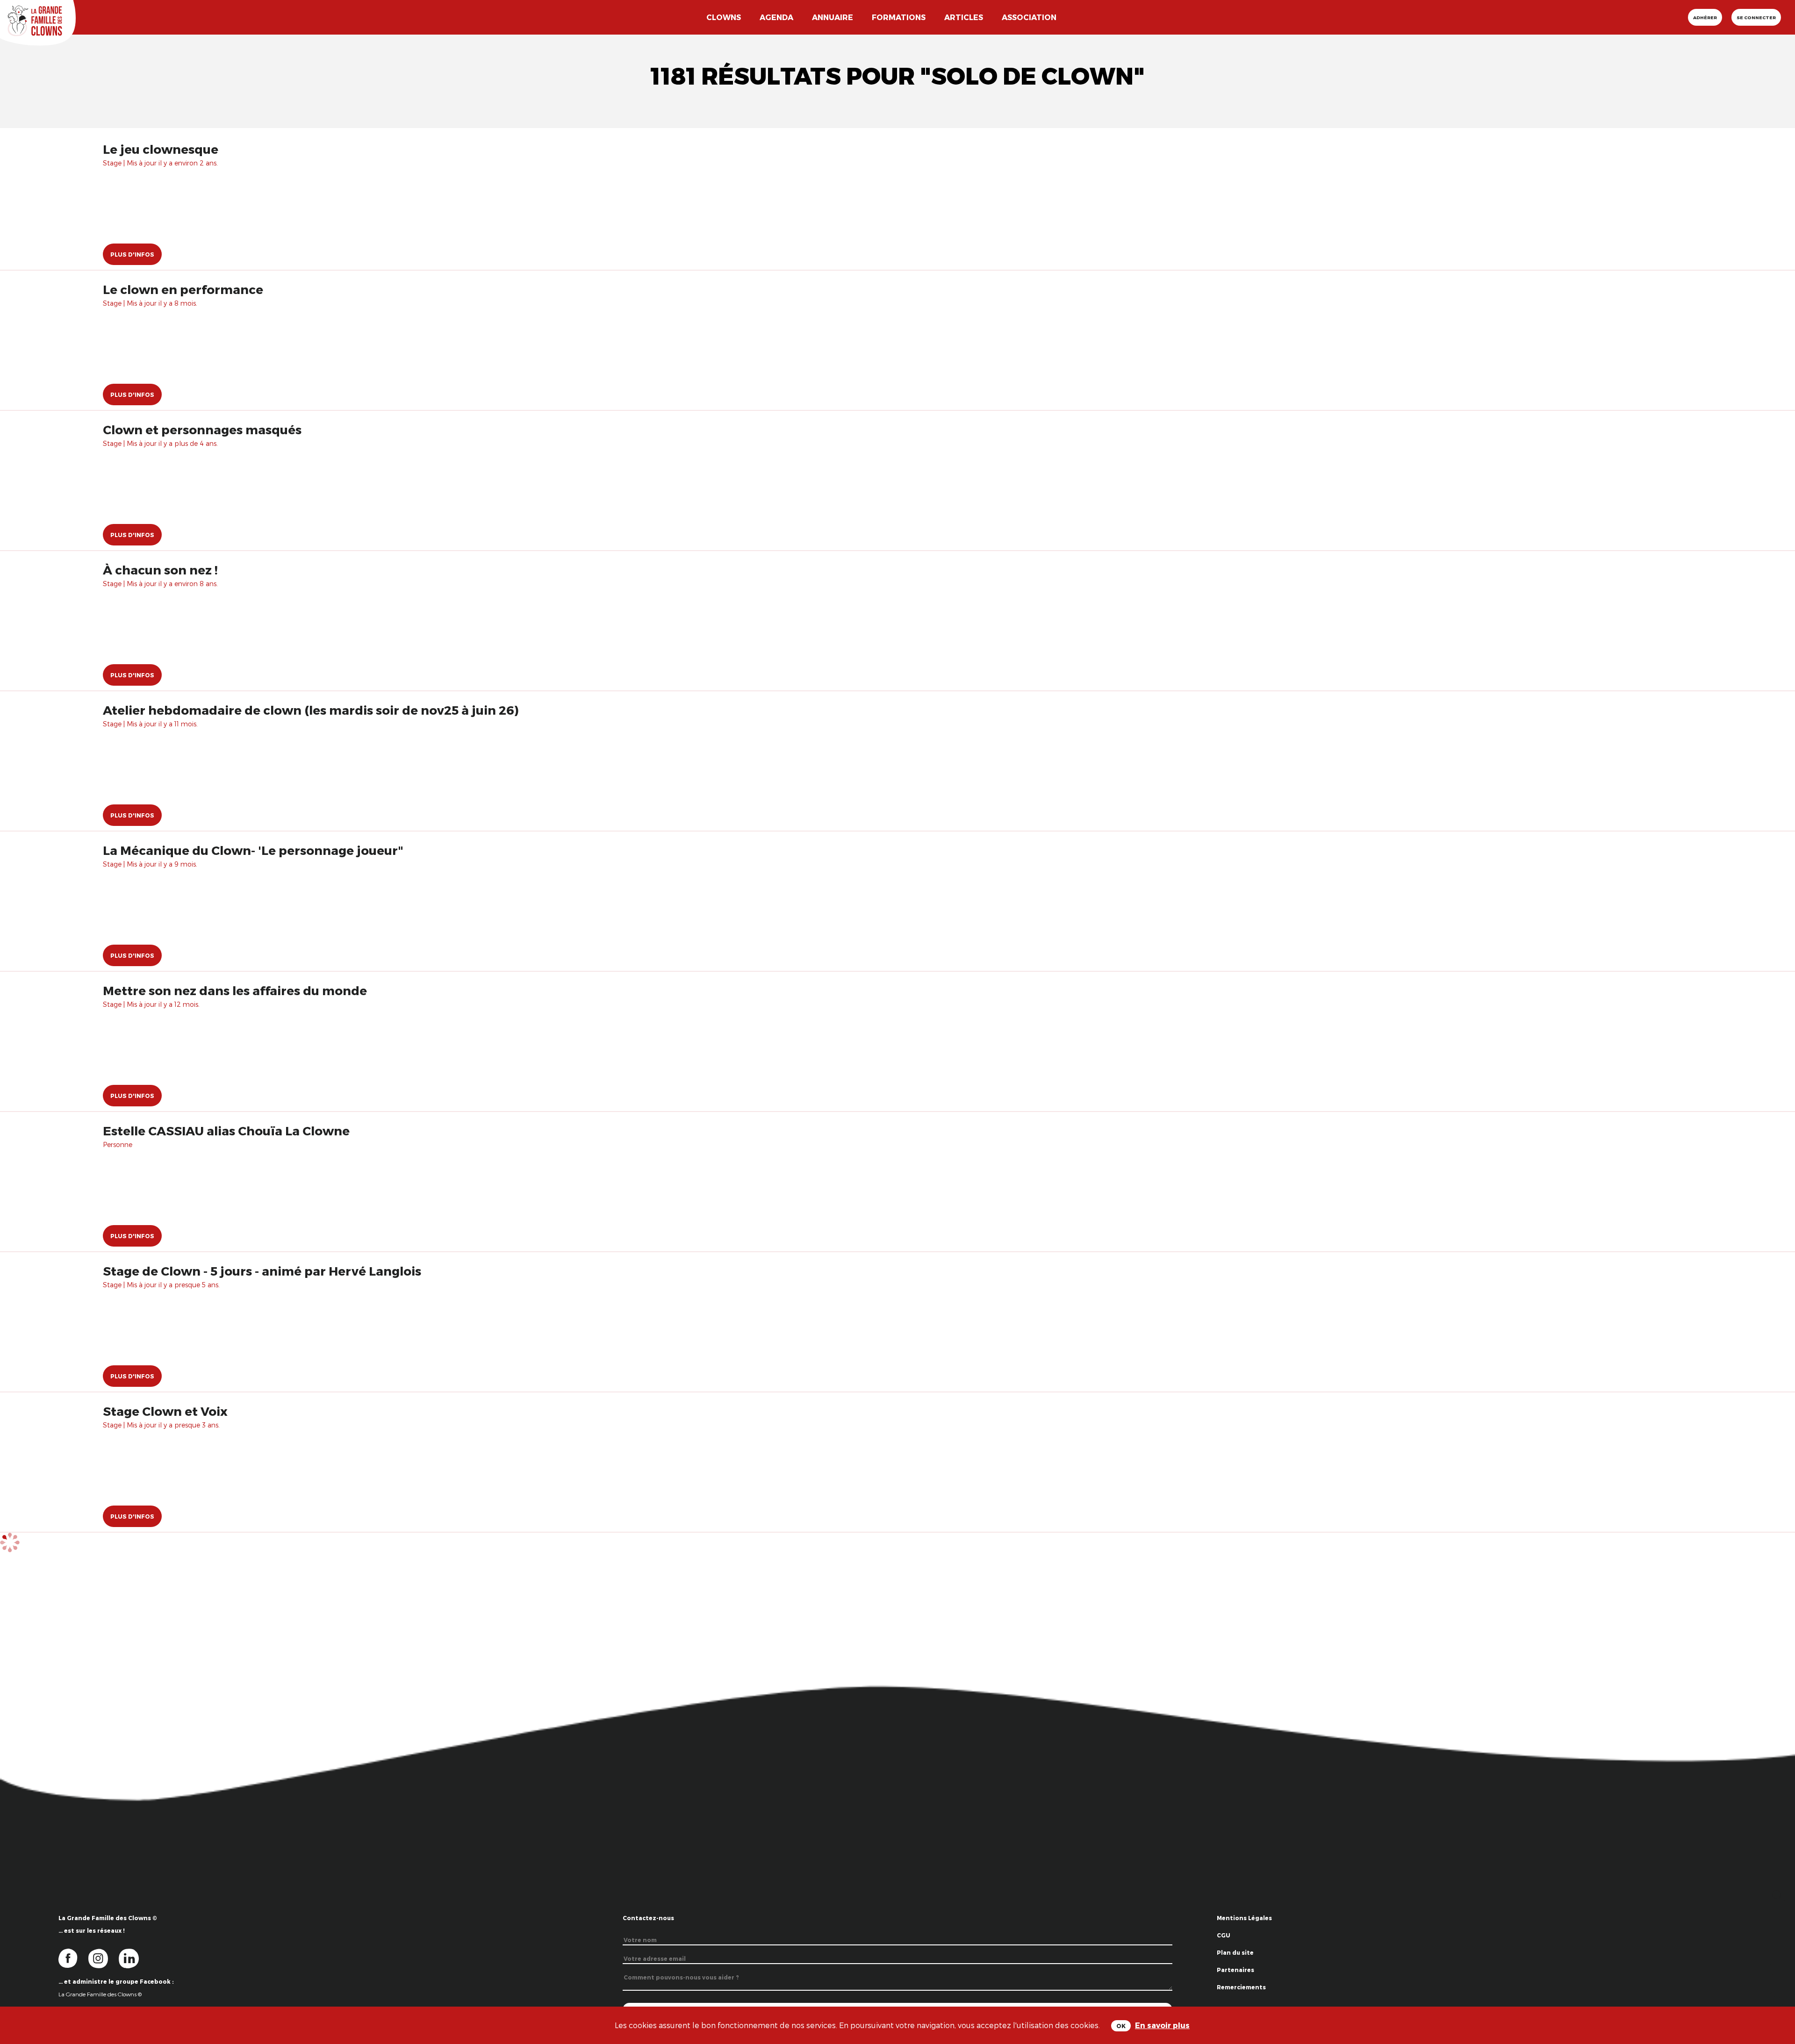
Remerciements (1241, 1987)
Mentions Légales (1244, 1918)
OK (1121, 2026)
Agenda (776, 17)
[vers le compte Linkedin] (133, 1958)
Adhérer (1705, 17)
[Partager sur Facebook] (1777, 1968)
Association (1029, 17)
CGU (1224, 1935)
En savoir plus (1162, 2025)
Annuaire (833, 17)
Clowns (724, 17)
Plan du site (1235, 1952)
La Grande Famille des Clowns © (100, 1994)
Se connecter (1756, 17)
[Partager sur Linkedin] (1777, 1997)
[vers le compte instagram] (104, 1958)
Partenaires (1235, 1970)
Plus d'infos (132, 254)
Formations (899, 17)
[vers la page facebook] (73, 1958)
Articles (964, 17)
